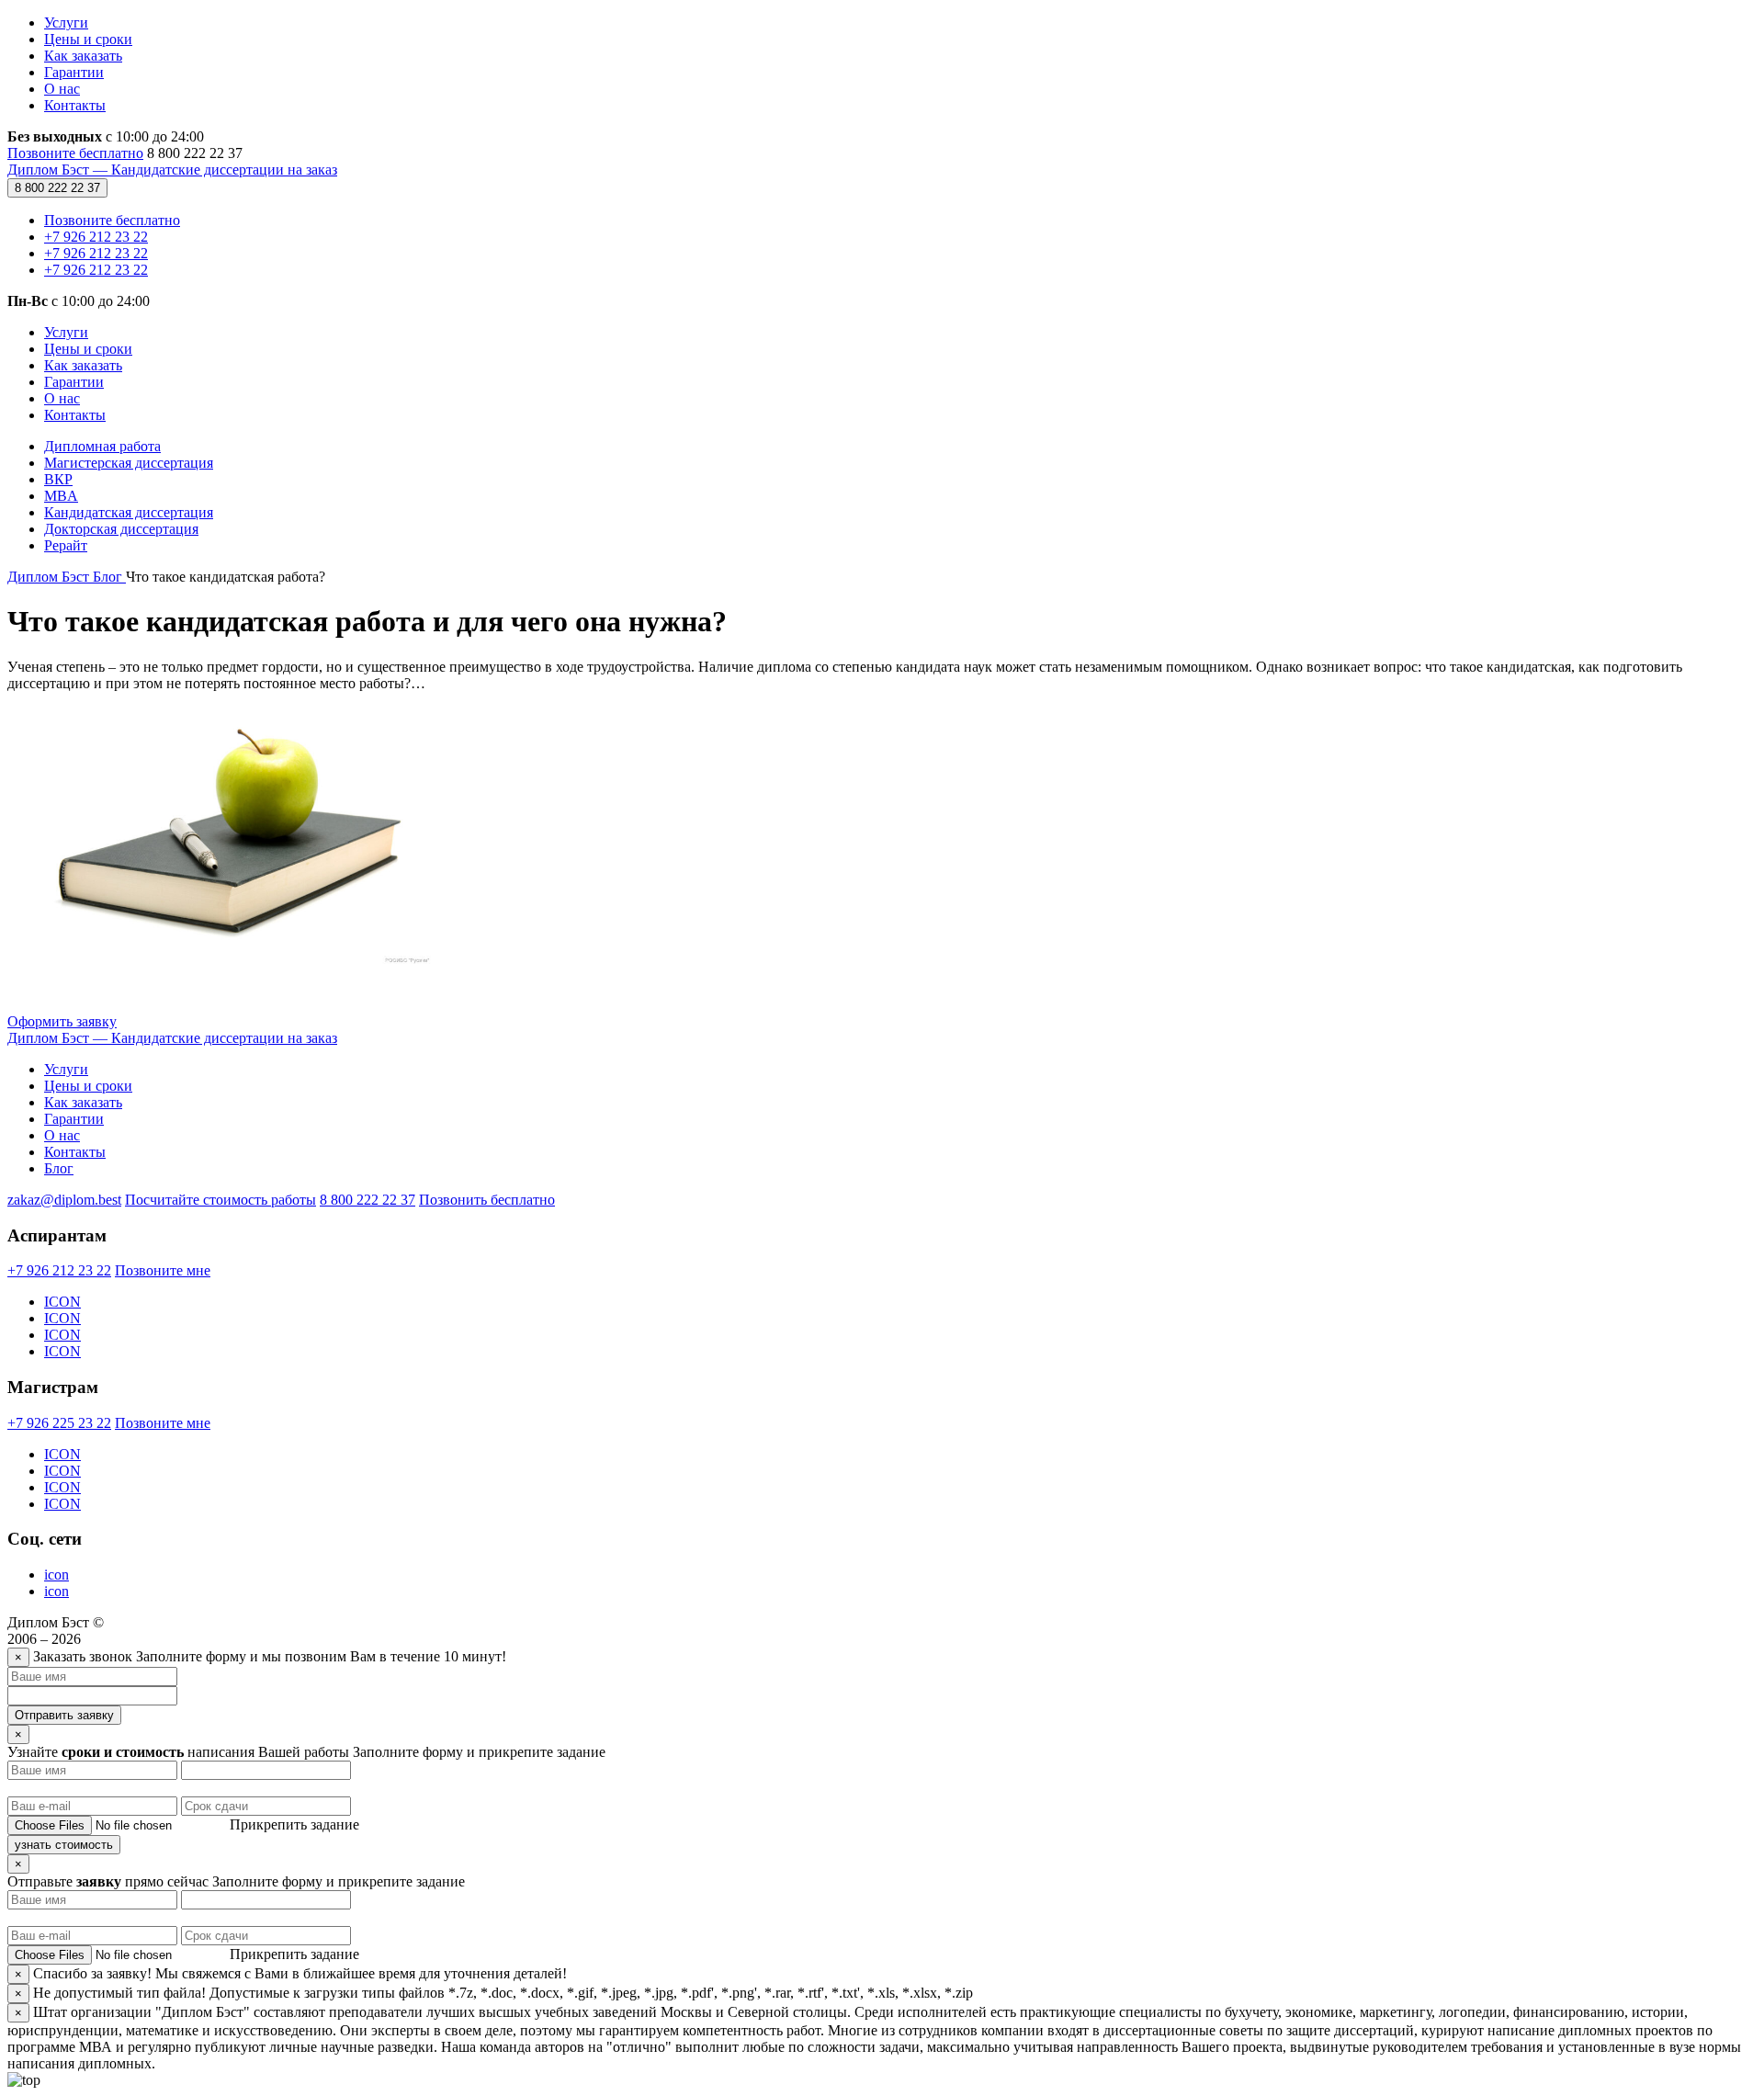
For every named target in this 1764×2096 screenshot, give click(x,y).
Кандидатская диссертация (129, 512)
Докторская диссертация (121, 529)
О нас (62, 89)
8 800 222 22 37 (57, 188)
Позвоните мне (163, 1270)
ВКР (58, 479)
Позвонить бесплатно (487, 1200)
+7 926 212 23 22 (96, 237)
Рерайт (66, 545)
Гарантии (74, 72)
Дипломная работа (102, 446)
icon (57, 1575)
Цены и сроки (88, 39)
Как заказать (83, 56)
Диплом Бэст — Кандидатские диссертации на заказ (172, 170)
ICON (62, 1302)
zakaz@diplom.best (64, 1200)
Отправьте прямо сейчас (110, 1881)
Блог (59, 1168)
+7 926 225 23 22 (59, 1423)
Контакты (75, 105)
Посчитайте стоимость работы (220, 1200)
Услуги (66, 23)
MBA (61, 496)
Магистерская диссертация (129, 463)
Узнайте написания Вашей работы (180, 1752)
